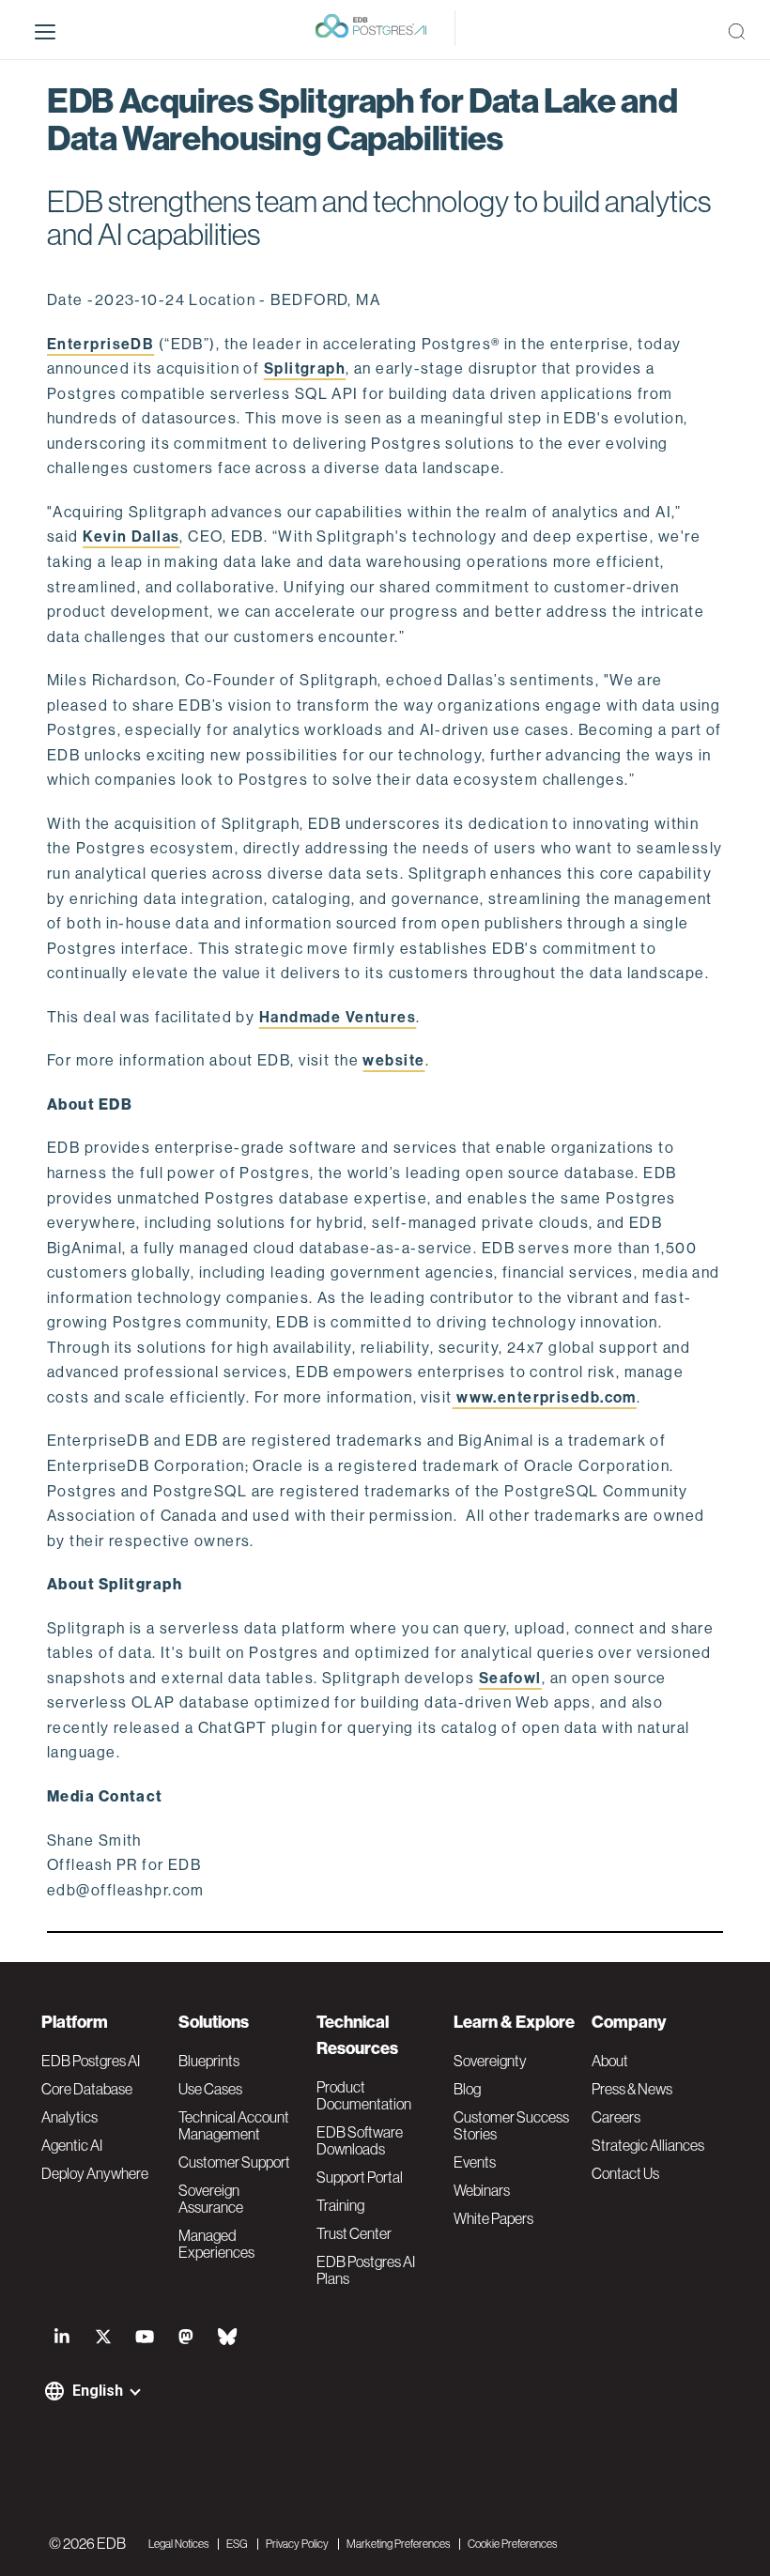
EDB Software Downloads (360, 2140)
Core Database (87, 2089)
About (610, 2061)
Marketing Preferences (398, 2544)
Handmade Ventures (338, 1017)
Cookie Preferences (512, 2544)
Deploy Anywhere (95, 2173)
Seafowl (510, 1678)
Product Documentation (364, 2095)
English (98, 2391)
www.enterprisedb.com (545, 1397)
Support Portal (360, 2177)
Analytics (69, 2117)
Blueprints (209, 2061)
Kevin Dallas (131, 537)
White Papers (493, 2218)
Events (475, 2162)
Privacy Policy (297, 2544)
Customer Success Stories (511, 2125)
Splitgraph (305, 368)
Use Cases (210, 2089)
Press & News (632, 2089)
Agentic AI (72, 2145)
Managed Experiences (216, 2244)
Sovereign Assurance (211, 2199)
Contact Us (625, 2173)
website (393, 1060)
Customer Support (234, 2162)
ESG (237, 2544)
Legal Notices (178, 2544)
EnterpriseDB (100, 344)
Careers (616, 2117)
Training (340, 2205)
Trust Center (354, 2233)
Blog (467, 2089)
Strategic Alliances (648, 2145)
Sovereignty (490, 2061)
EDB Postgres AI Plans (366, 2270)
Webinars (482, 2190)
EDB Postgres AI (91, 2061)
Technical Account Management (234, 2125)
